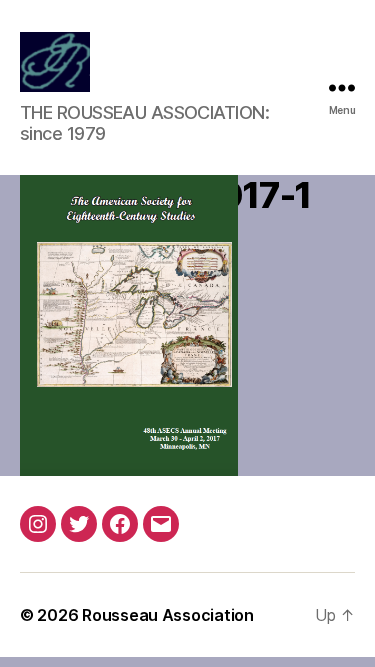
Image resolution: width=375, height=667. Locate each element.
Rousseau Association (168, 615)
